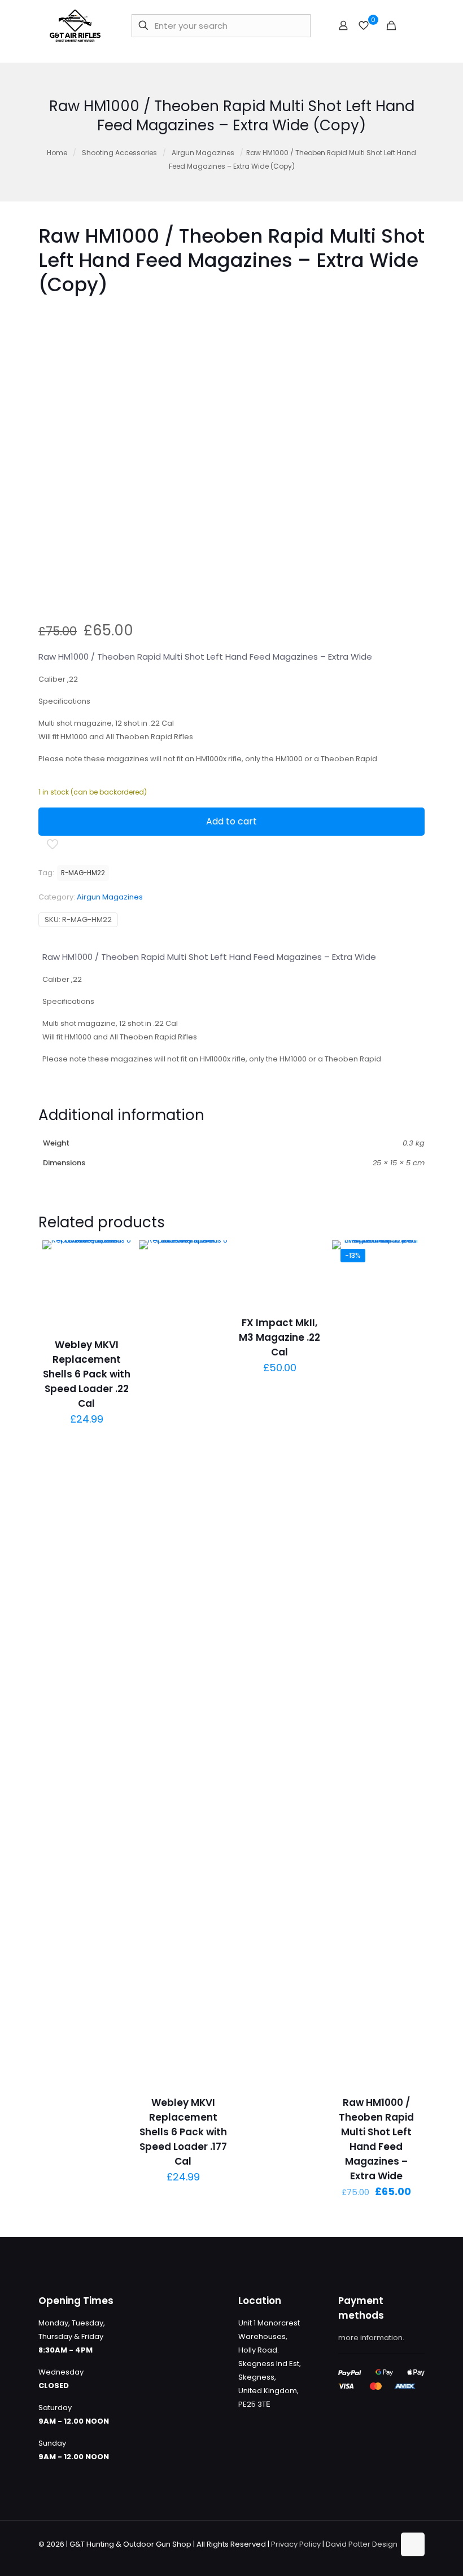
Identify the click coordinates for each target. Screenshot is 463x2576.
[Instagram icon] (385, 2557)
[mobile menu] (410, 25)
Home (57, 153)
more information (370, 2338)
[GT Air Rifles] (75, 25)
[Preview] (115, 1329)
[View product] (115, 1280)
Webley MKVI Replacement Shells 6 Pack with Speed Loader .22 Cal (87, 1374)
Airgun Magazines (203, 153)
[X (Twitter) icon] (362, 2557)
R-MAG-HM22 (83, 873)
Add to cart (231, 821)
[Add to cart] (115, 1256)
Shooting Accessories (119, 153)
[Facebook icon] (350, 2557)
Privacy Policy (296, 2544)
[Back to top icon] (413, 2544)
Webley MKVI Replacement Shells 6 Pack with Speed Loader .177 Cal (183, 2132)
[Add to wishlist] (115, 1305)
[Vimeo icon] (374, 2557)
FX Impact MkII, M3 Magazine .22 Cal (279, 1337)
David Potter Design (362, 2544)
